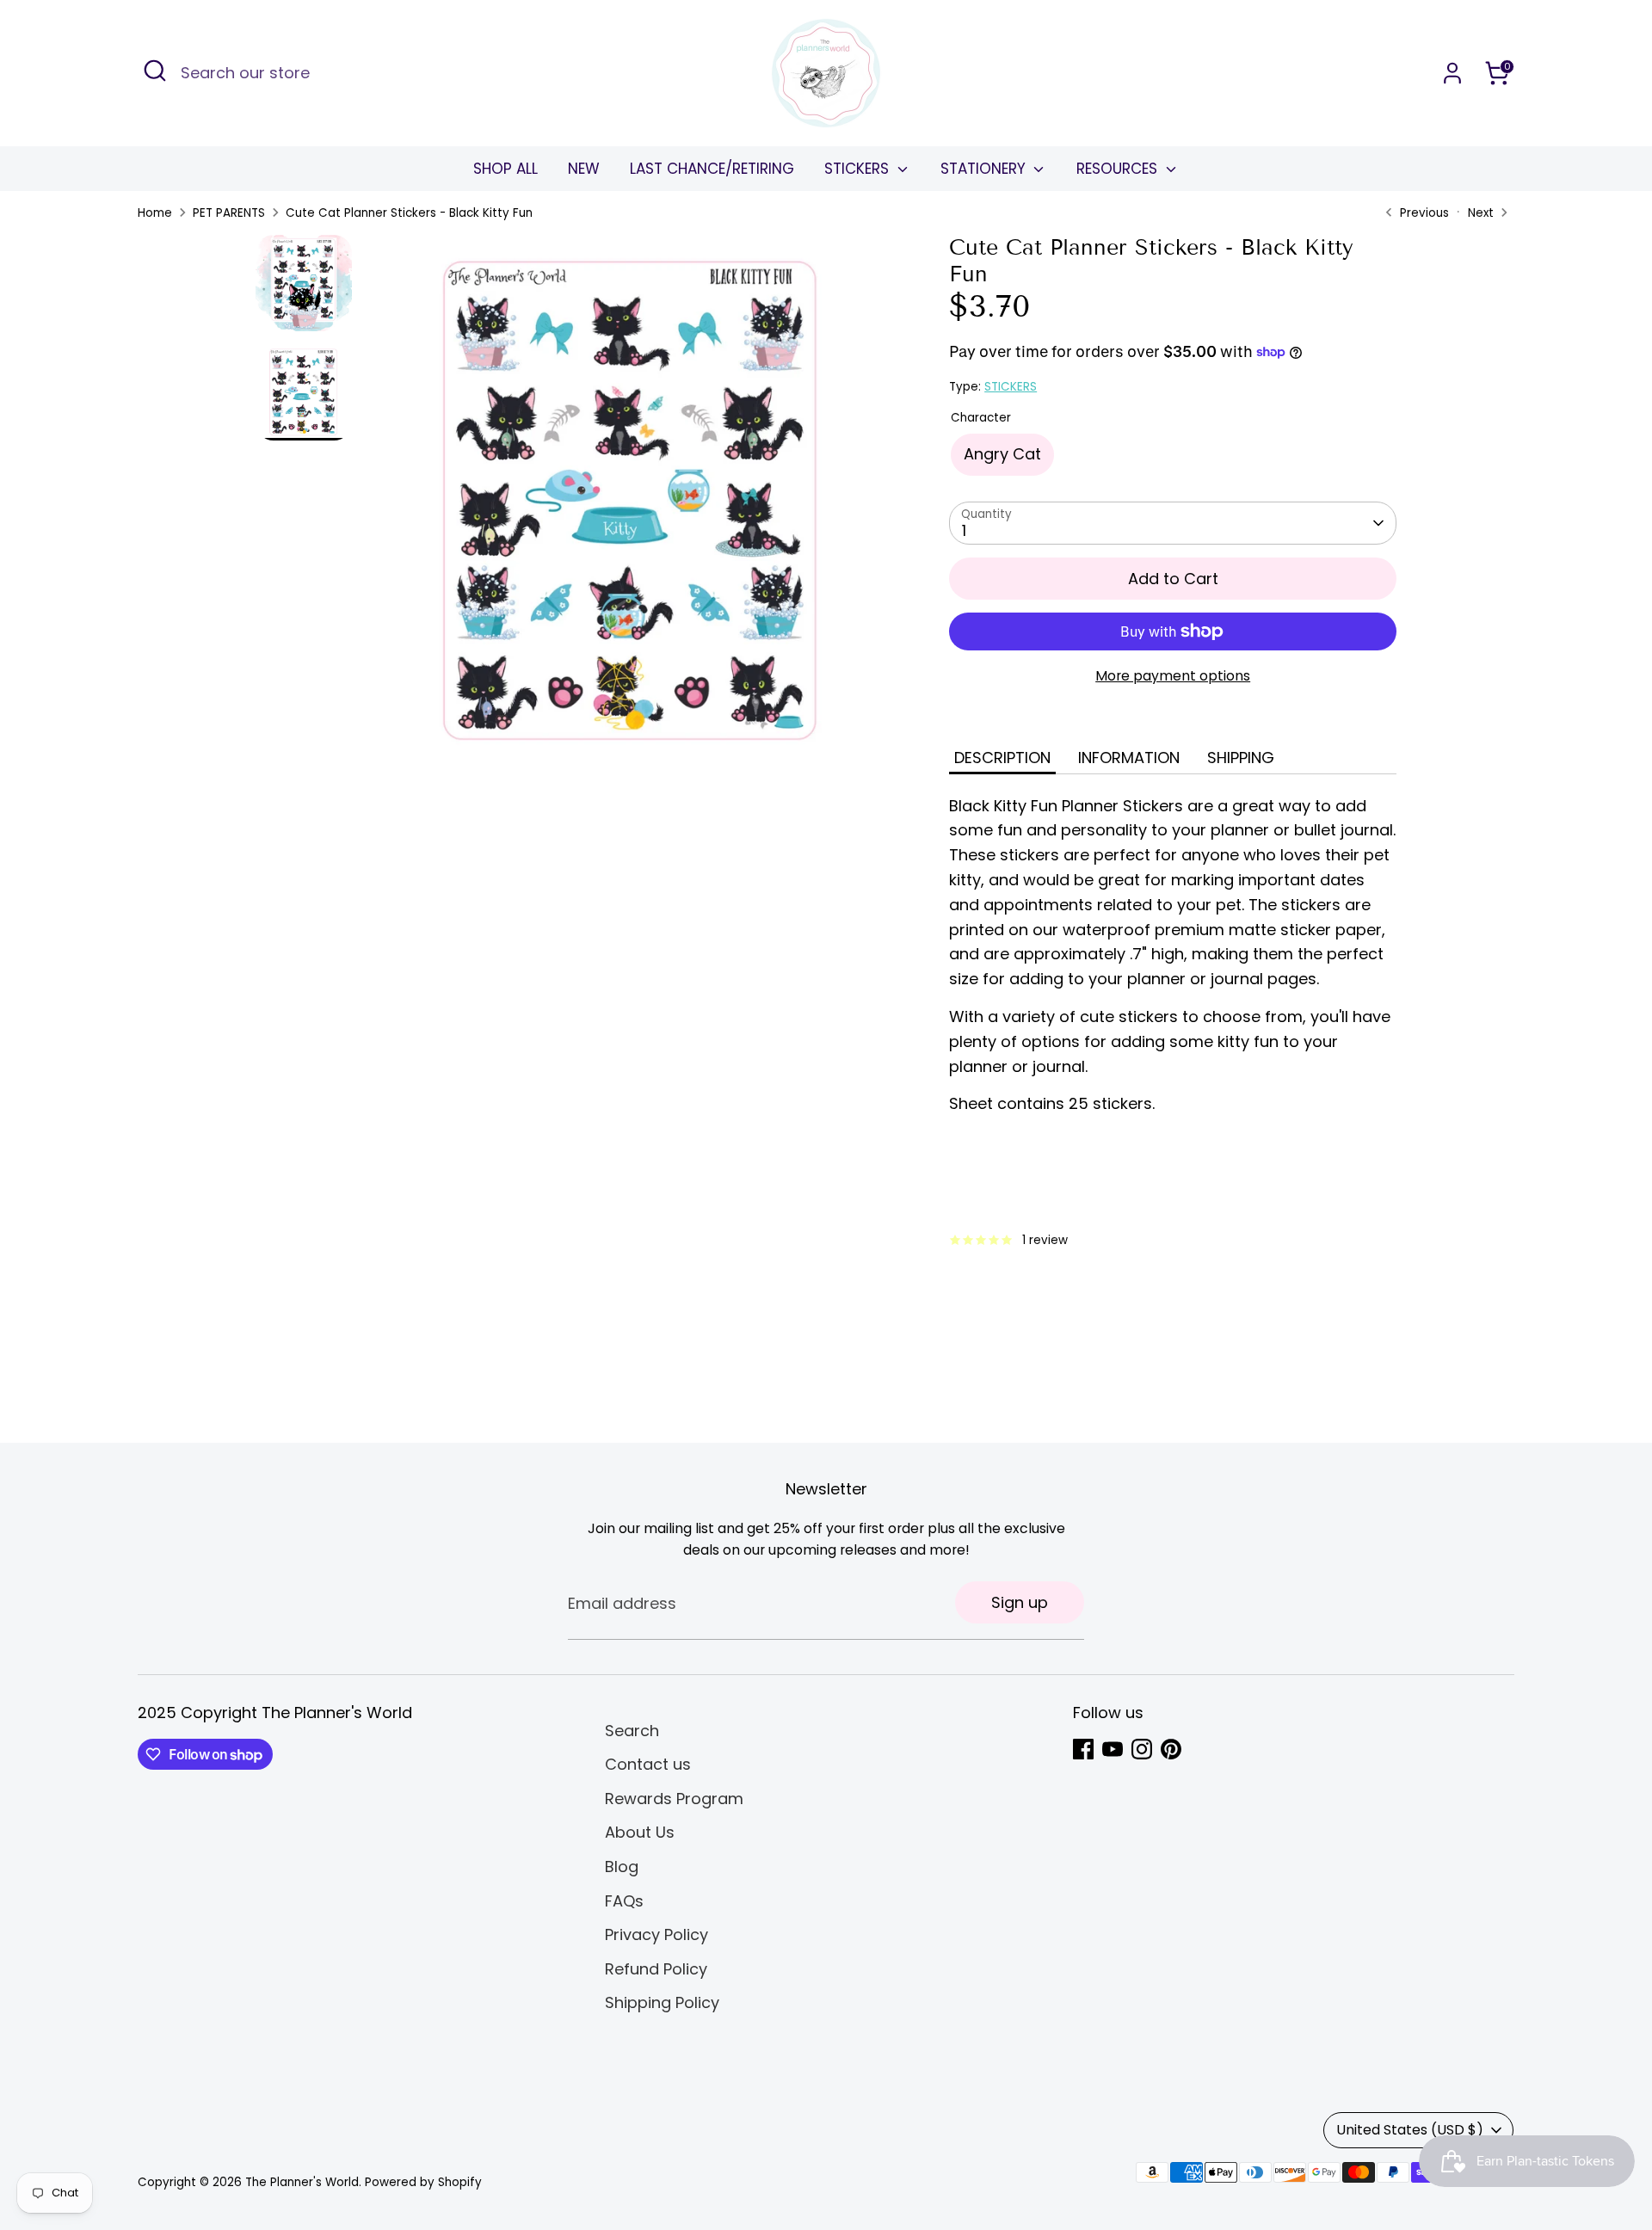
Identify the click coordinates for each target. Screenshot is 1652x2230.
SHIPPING (1241, 758)
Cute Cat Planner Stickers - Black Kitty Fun (409, 213)
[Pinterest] (1171, 1749)
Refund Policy (656, 1969)
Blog (622, 1867)
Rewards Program (674, 1799)
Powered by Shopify (423, 2182)
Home (155, 213)
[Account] (1452, 73)
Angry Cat (1002, 454)
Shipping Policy (662, 2002)
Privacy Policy (656, 1934)
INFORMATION (1129, 758)
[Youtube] (1113, 1749)
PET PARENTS (229, 213)
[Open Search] (155, 71)
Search (632, 1731)
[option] (632, 508)
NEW (584, 169)
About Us (640, 1832)
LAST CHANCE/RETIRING (712, 169)
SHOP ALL (505, 169)
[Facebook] (1083, 1749)
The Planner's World (302, 2182)
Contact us (648, 1764)
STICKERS (859, 169)
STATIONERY (985, 169)
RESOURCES (1119, 169)
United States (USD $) (1410, 2130)
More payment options (1173, 676)
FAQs (624, 1901)
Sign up (1020, 1602)
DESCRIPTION (1002, 758)
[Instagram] (1142, 1749)
